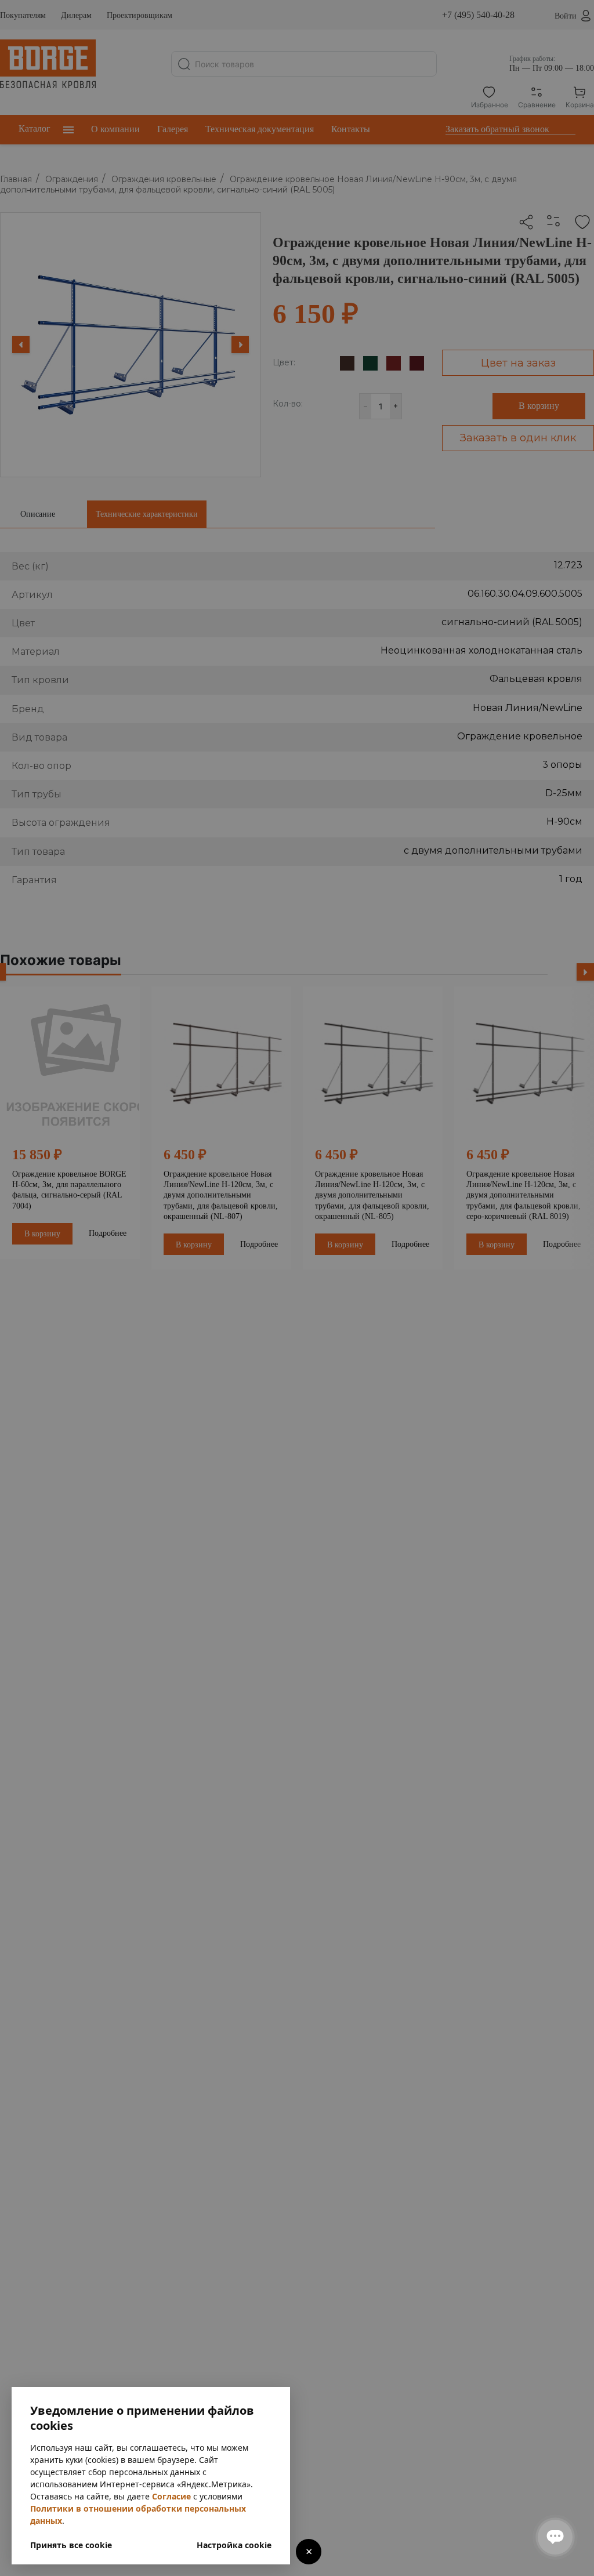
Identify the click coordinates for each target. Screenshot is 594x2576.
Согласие (171, 2496)
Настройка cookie (234, 2545)
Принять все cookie (71, 2545)
